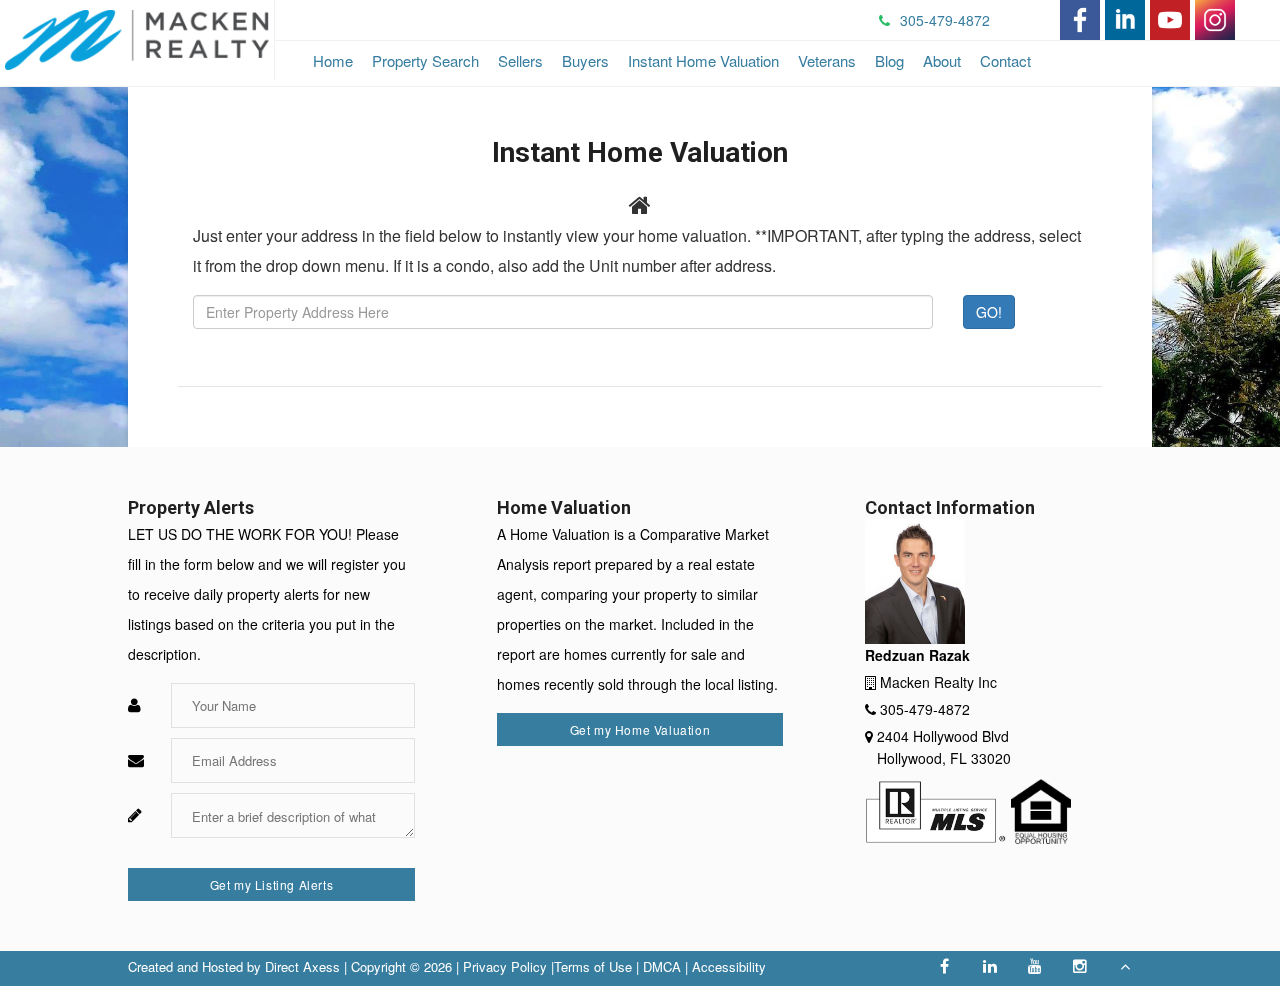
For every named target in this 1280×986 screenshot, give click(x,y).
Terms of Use (593, 966)
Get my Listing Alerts (272, 884)
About (942, 60)
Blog (889, 60)
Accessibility (729, 966)
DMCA (662, 966)
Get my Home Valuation (640, 729)
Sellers (520, 60)
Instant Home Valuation (703, 60)
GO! (989, 312)
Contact (1005, 60)
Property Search (425, 60)
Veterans (827, 60)
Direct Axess (302, 966)
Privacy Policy (505, 966)
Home (333, 60)
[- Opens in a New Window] (1080, 20)
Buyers (585, 60)
